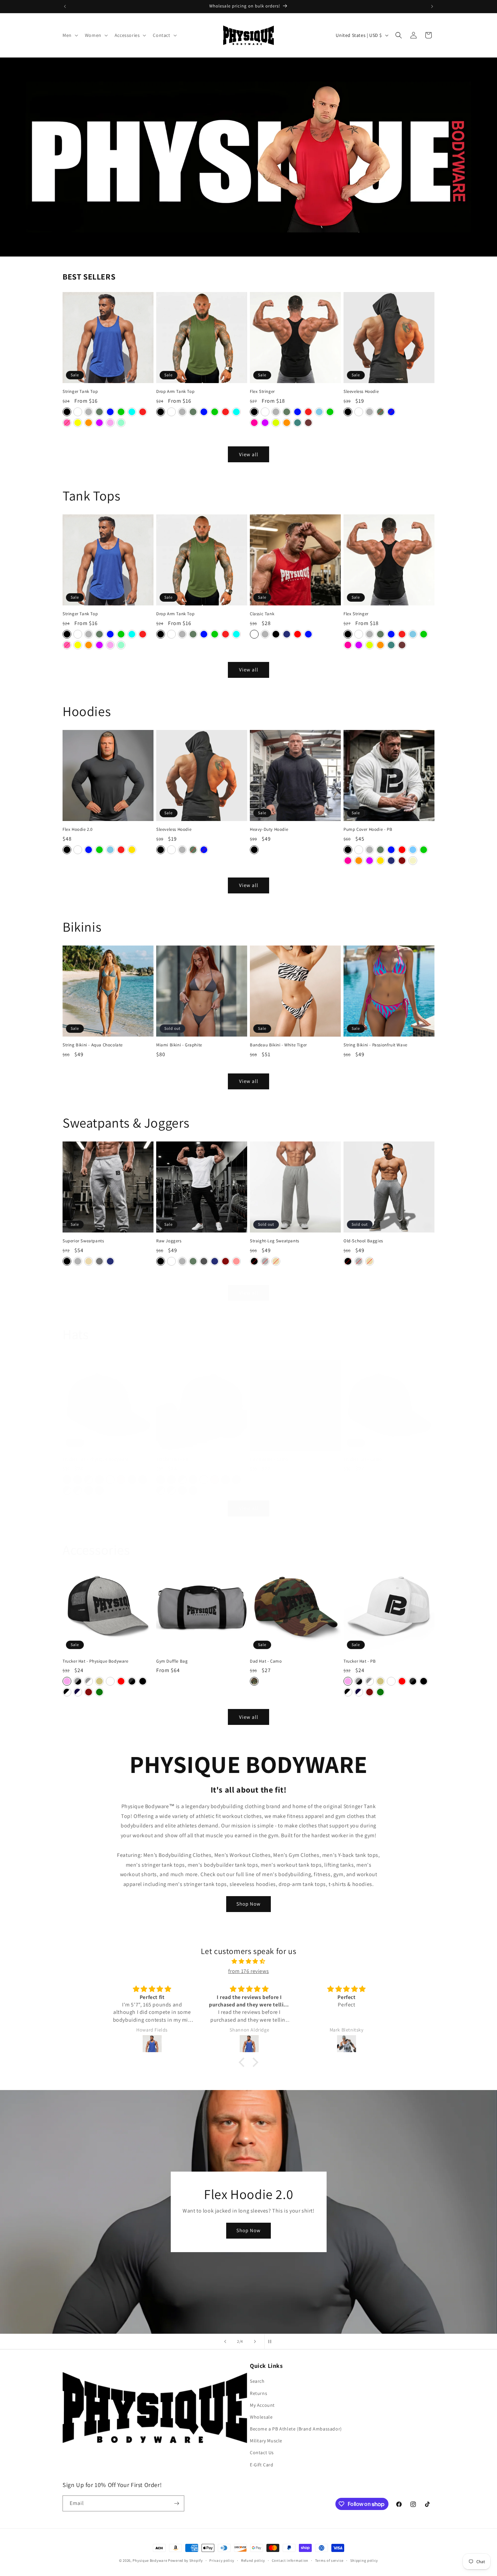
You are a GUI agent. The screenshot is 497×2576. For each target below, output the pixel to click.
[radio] (67, 412)
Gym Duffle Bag (172, 1661)
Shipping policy (364, 2560)
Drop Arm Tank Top (175, 392)
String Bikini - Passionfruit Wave (375, 1045)
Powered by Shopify (185, 2560)
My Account (262, 2405)
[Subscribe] (176, 2503)
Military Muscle (266, 2441)
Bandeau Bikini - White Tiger (278, 1045)
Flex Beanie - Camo (269, 1459)
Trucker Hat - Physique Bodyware (96, 1459)
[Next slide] (255, 2341)
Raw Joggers (169, 1241)
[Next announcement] (432, 6)
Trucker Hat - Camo (363, 1459)
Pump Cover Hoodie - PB (368, 829)
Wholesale (261, 2417)
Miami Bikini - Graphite (179, 1045)
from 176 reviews (249, 1971)
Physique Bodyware (150, 2560)
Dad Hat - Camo (266, 1661)
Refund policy (253, 2560)
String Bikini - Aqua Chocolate (93, 1045)
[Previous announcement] (65, 6)
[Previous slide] (225, 2341)
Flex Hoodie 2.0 (78, 829)
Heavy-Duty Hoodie (269, 829)
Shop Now (249, 1904)
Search (257, 2381)
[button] (70, 35)
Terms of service (329, 2560)
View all (249, 454)
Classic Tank (262, 614)
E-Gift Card (262, 2464)
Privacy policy (222, 2560)
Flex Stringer (262, 392)
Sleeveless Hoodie (361, 392)
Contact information (290, 2560)
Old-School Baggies (363, 1241)
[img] (249, 1961)
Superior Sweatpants (83, 1241)
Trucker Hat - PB (172, 1459)
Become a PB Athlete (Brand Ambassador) (296, 2429)
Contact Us (262, 2452)
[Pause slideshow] (272, 2341)
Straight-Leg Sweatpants (275, 1241)
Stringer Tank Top (80, 392)
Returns (258, 2393)
